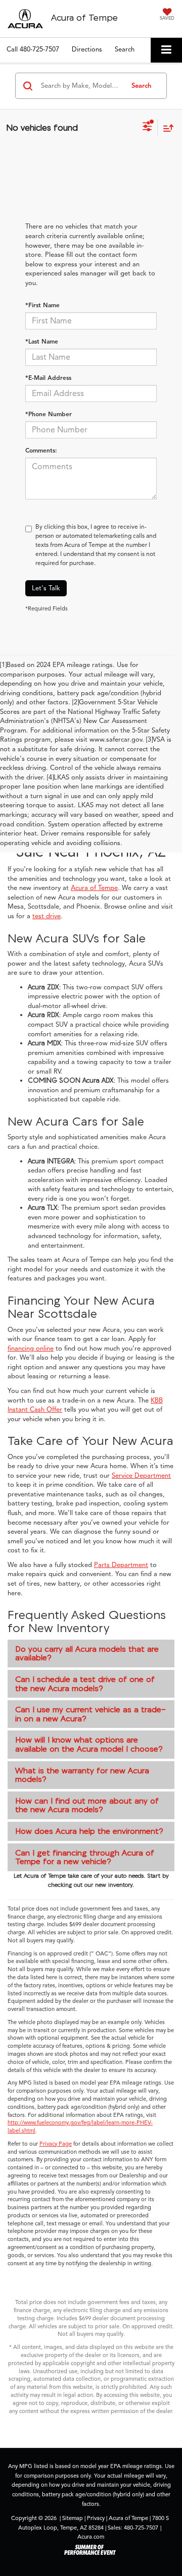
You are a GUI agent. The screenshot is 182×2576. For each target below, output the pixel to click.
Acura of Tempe (94, 888)
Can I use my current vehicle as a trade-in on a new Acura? (90, 1714)
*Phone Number (49, 414)
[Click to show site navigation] (166, 50)
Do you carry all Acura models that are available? (87, 1653)
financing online (31, 1349)
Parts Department (121, 1565)
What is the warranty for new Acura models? (82, 1775)
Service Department (141, 1476)
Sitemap (73, 2518)
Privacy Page (56, 2144)
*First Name (42, 305)
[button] (33, 50)
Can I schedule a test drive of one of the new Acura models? (85, 1684)
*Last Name (42, 341)
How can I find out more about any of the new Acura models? (87, 1805)
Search (141, 86)
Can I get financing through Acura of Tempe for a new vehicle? (85, 1857)
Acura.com (91, 2537)
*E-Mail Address (48, 378)
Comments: (41, 450)
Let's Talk (46, 588)
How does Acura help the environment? (89, 1831)
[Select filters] (147, 128)
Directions (87, 49)
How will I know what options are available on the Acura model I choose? (89, 1744)
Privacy (96, 2518)
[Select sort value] (166, 128)
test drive (47, 916)
